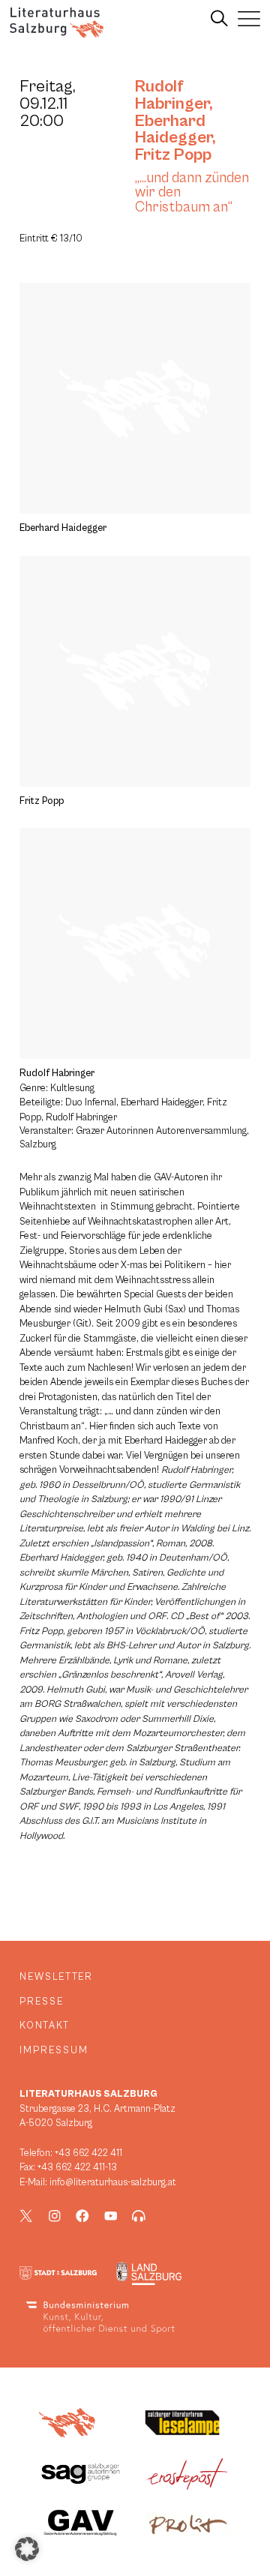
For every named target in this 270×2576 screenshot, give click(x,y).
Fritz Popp (173, 154)
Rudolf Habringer (172, 95)
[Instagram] (55, 2216)
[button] (27, 2549)
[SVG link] (57, 22)
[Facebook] (82, 2216)
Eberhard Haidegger (174, 129)
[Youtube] (111, 2216)
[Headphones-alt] (139, 2216)
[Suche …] (219, 19)
